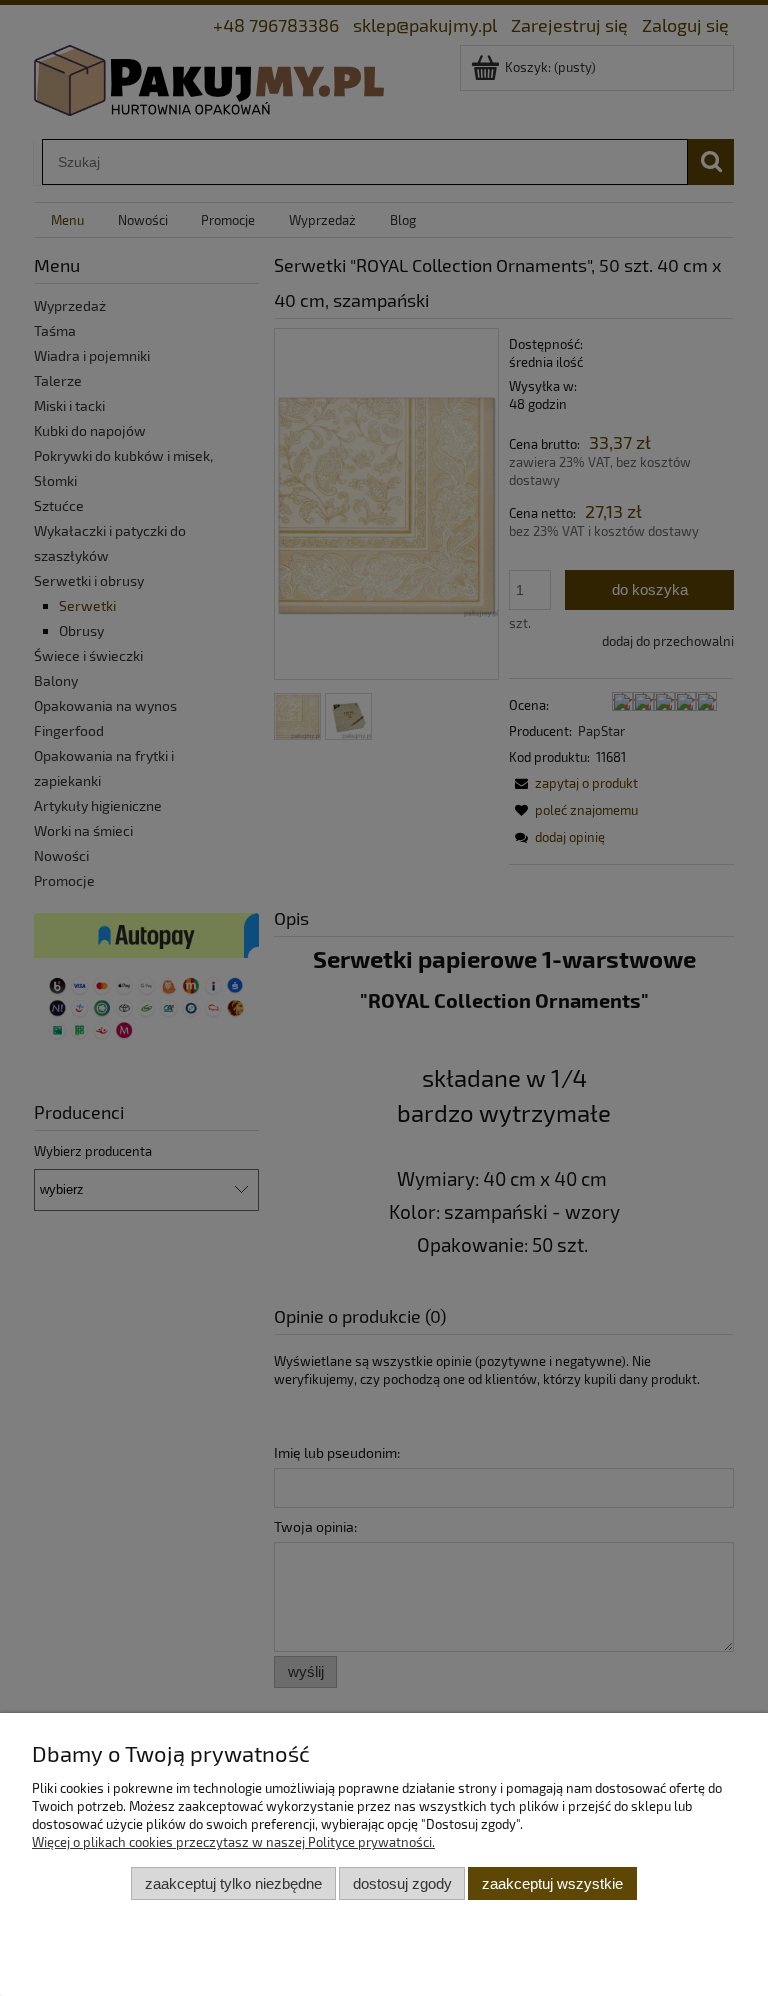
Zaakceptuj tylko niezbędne (233, 1883)
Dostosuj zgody (402, 1883)
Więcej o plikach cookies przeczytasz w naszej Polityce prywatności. (233, 1842)
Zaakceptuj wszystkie (552, 1883)
